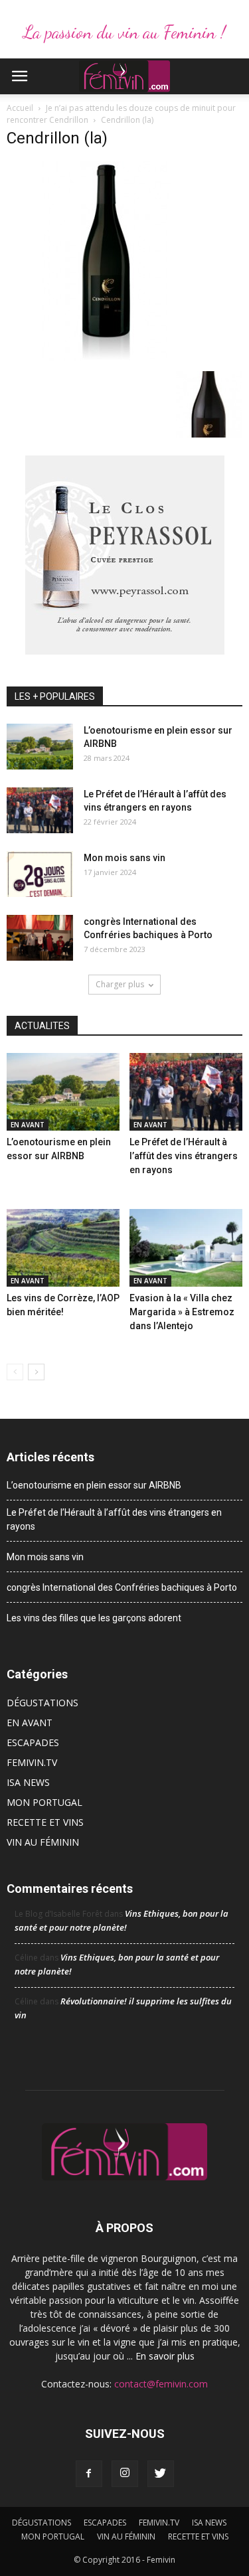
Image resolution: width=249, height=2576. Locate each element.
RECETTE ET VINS (45, 1822)
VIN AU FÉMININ (43, 1842)
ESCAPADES (33, 1742)
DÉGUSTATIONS (42, 1703)
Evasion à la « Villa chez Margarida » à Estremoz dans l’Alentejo (182, 1312)
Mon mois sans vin (124, 858)
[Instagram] (125, 2474)
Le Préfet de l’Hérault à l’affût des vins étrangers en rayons (184, 1156)
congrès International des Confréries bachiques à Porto (122, 1587)
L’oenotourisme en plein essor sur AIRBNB (94, 1485)
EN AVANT (28, 1125)
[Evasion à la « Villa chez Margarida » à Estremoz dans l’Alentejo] (186, 1248)
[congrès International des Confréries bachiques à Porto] (40, 938)
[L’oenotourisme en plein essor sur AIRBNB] (40, 747)
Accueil (20, 108)
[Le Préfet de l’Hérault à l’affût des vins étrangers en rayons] (40, 810)
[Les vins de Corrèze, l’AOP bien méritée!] (63, 1248)
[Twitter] (161, 2474)
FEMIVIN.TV (32, 1762)
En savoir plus (165, 2356)
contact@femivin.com (161, 2384)
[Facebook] (89, 2474)
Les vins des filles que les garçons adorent (94, 1618)
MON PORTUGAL (44, 1802)
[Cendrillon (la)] (106, 357)
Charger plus (120, 984)
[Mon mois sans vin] (40, 874)
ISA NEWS (28, 1782)
